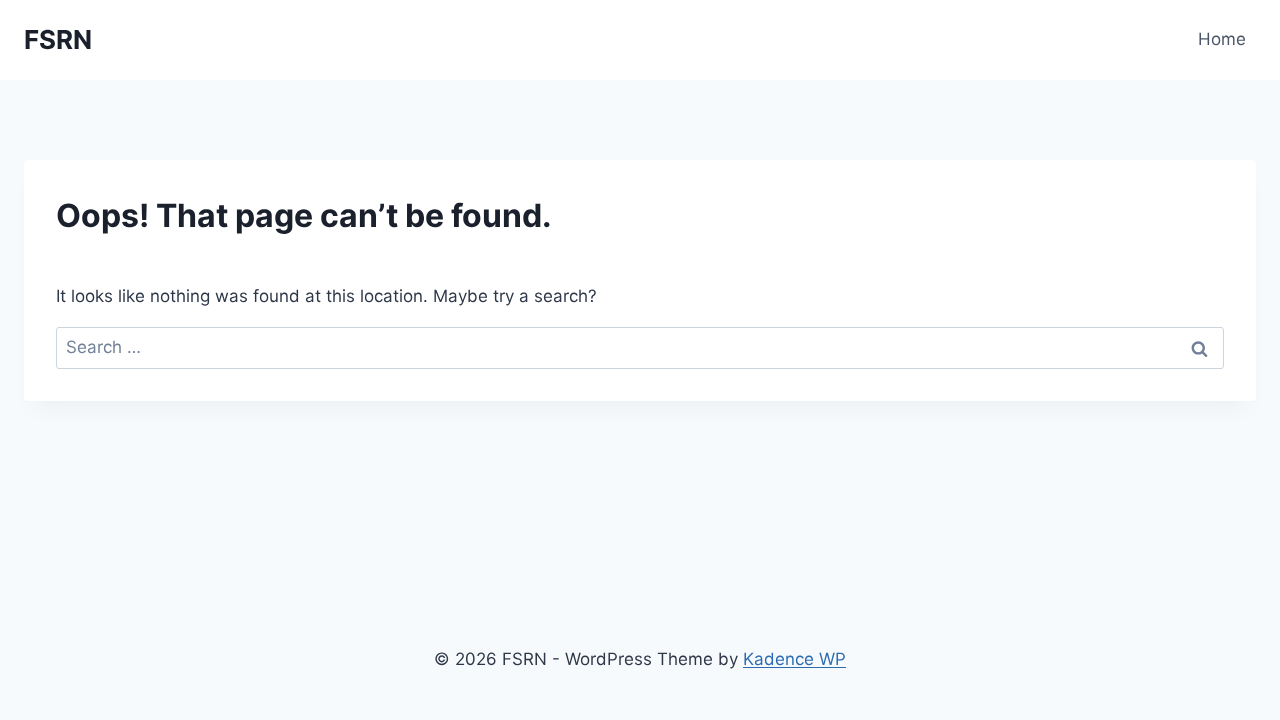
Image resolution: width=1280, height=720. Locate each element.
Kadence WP (794, 659)
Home (1222, 39)
